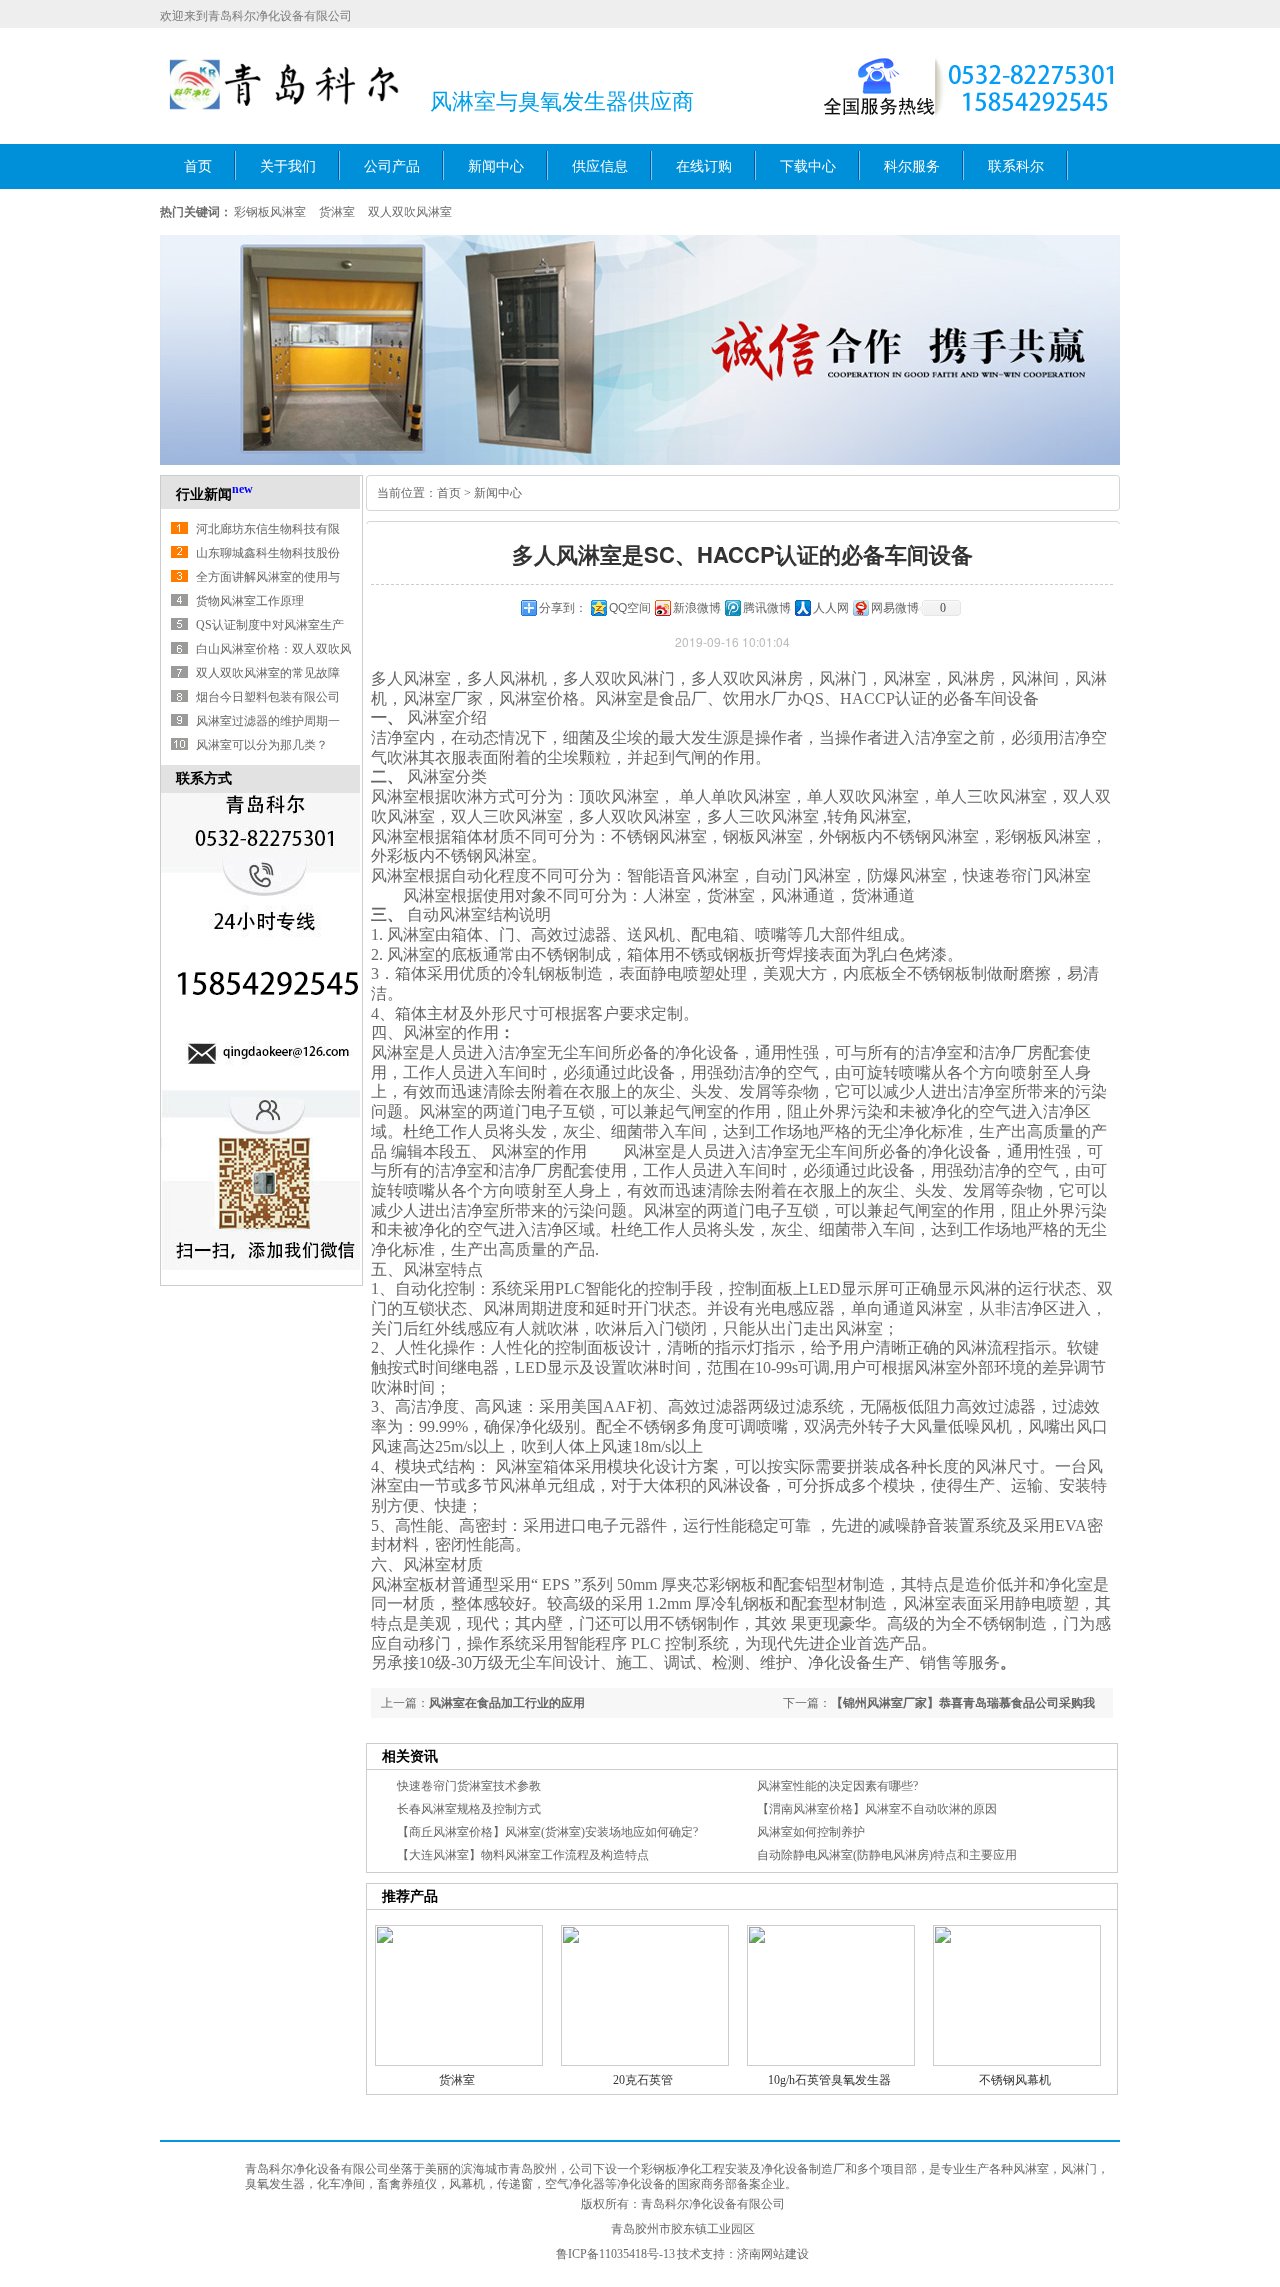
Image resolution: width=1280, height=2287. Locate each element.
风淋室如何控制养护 (811, 1832)
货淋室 (337, 212)
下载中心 (808, 166)
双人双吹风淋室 (410, 212)
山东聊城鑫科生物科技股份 (268, 553)
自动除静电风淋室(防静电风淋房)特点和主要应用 (887, 1855)
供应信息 (600, 166)
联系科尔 (1016, 166)
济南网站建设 (773, 2254)
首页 (198, 166)
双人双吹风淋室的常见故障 (268, 673)
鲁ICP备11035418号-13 (615, 2254)
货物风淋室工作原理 (250, 601)
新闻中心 (496, 166)
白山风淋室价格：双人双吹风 (274, 649)
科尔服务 (912, 166)
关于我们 (288, 166)
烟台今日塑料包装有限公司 (268, 697)
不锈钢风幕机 (1015, 2080)
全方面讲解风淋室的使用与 (268, 577)
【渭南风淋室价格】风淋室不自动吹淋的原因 (877, 1809)
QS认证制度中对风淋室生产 (270, 625)
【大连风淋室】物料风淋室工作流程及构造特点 (523, 1855)
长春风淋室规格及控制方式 (469, 1809)
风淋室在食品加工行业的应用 (507, 1703)
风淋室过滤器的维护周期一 (268, 721)
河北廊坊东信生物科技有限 (268, 529)
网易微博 (895, 608)
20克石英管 (643, 2080)
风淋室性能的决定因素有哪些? (837, 1786)
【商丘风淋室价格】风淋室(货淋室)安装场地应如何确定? (547, 1832)
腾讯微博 (767, 608)
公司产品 (392, 166)
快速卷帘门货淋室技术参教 (469, 1786)
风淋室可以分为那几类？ (262, 745)
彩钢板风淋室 (270, 212)
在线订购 (704, 166)
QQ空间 (630, 608)
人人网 (831, 608)
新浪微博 (697, 608)
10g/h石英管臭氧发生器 (829, 2080)
